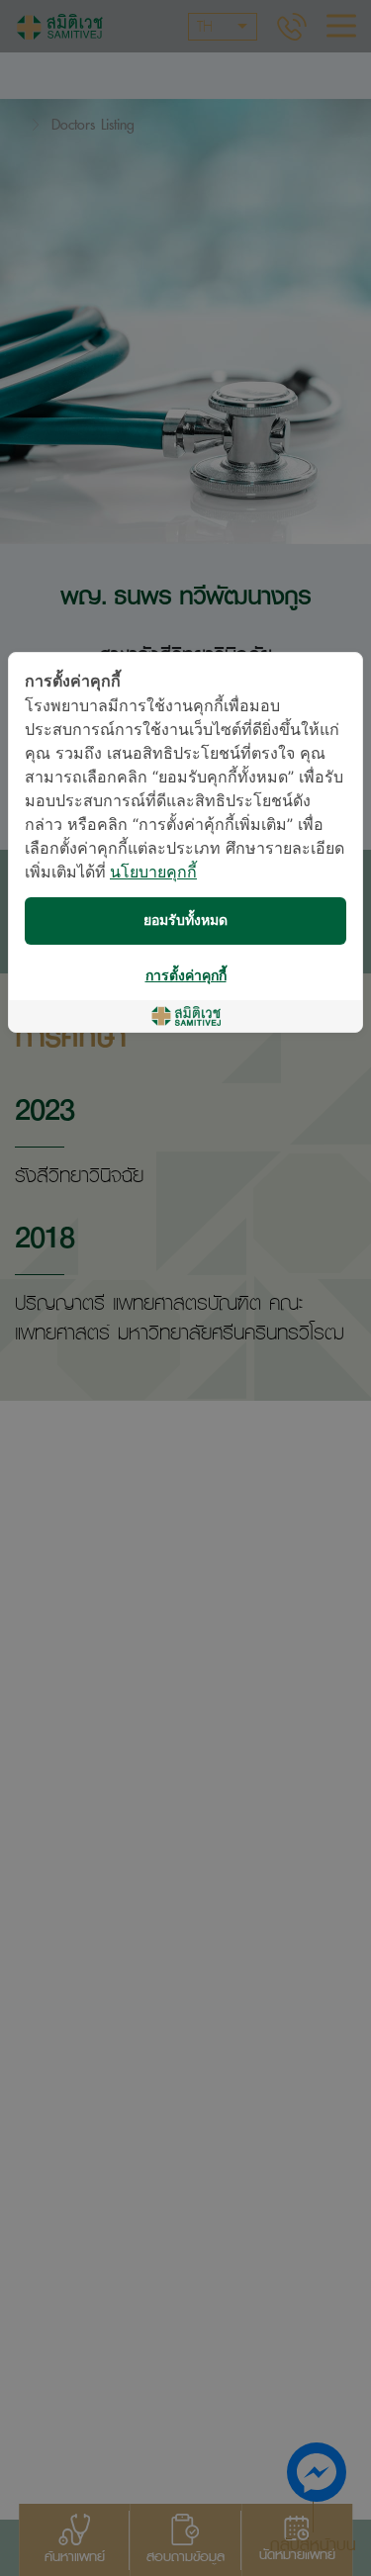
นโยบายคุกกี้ (153, 873)
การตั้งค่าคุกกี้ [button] (186, 976)
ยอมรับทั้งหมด (185, 920)
